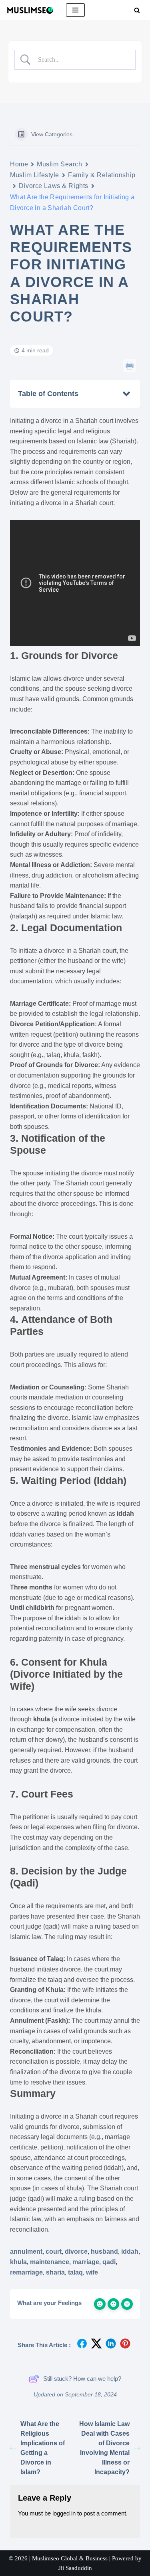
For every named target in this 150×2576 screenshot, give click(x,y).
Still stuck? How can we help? (82, 2379)
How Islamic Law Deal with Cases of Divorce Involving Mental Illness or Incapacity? (104, 2448)
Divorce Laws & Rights (54, 186)
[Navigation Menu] (75, 10)
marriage (86, 2262)
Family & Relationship (102, 175)
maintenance (50, 2262)
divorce (76, 2251)
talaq (75, 2272)
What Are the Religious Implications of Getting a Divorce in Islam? (43, 2448)
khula (18, 2262)
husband (104, 2251)
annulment (26, 2251)
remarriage (26, 2272)
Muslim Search (59, 164)
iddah (130, 2251)
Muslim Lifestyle (35, 175)
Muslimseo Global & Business (70, 2558)
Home (19, 164)
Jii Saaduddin (75, 2568)
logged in (64, 2513)
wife (92, 2272)
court (54, 2251)
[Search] (137, 10)
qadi (109, 2262)
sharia (55, 2272)
